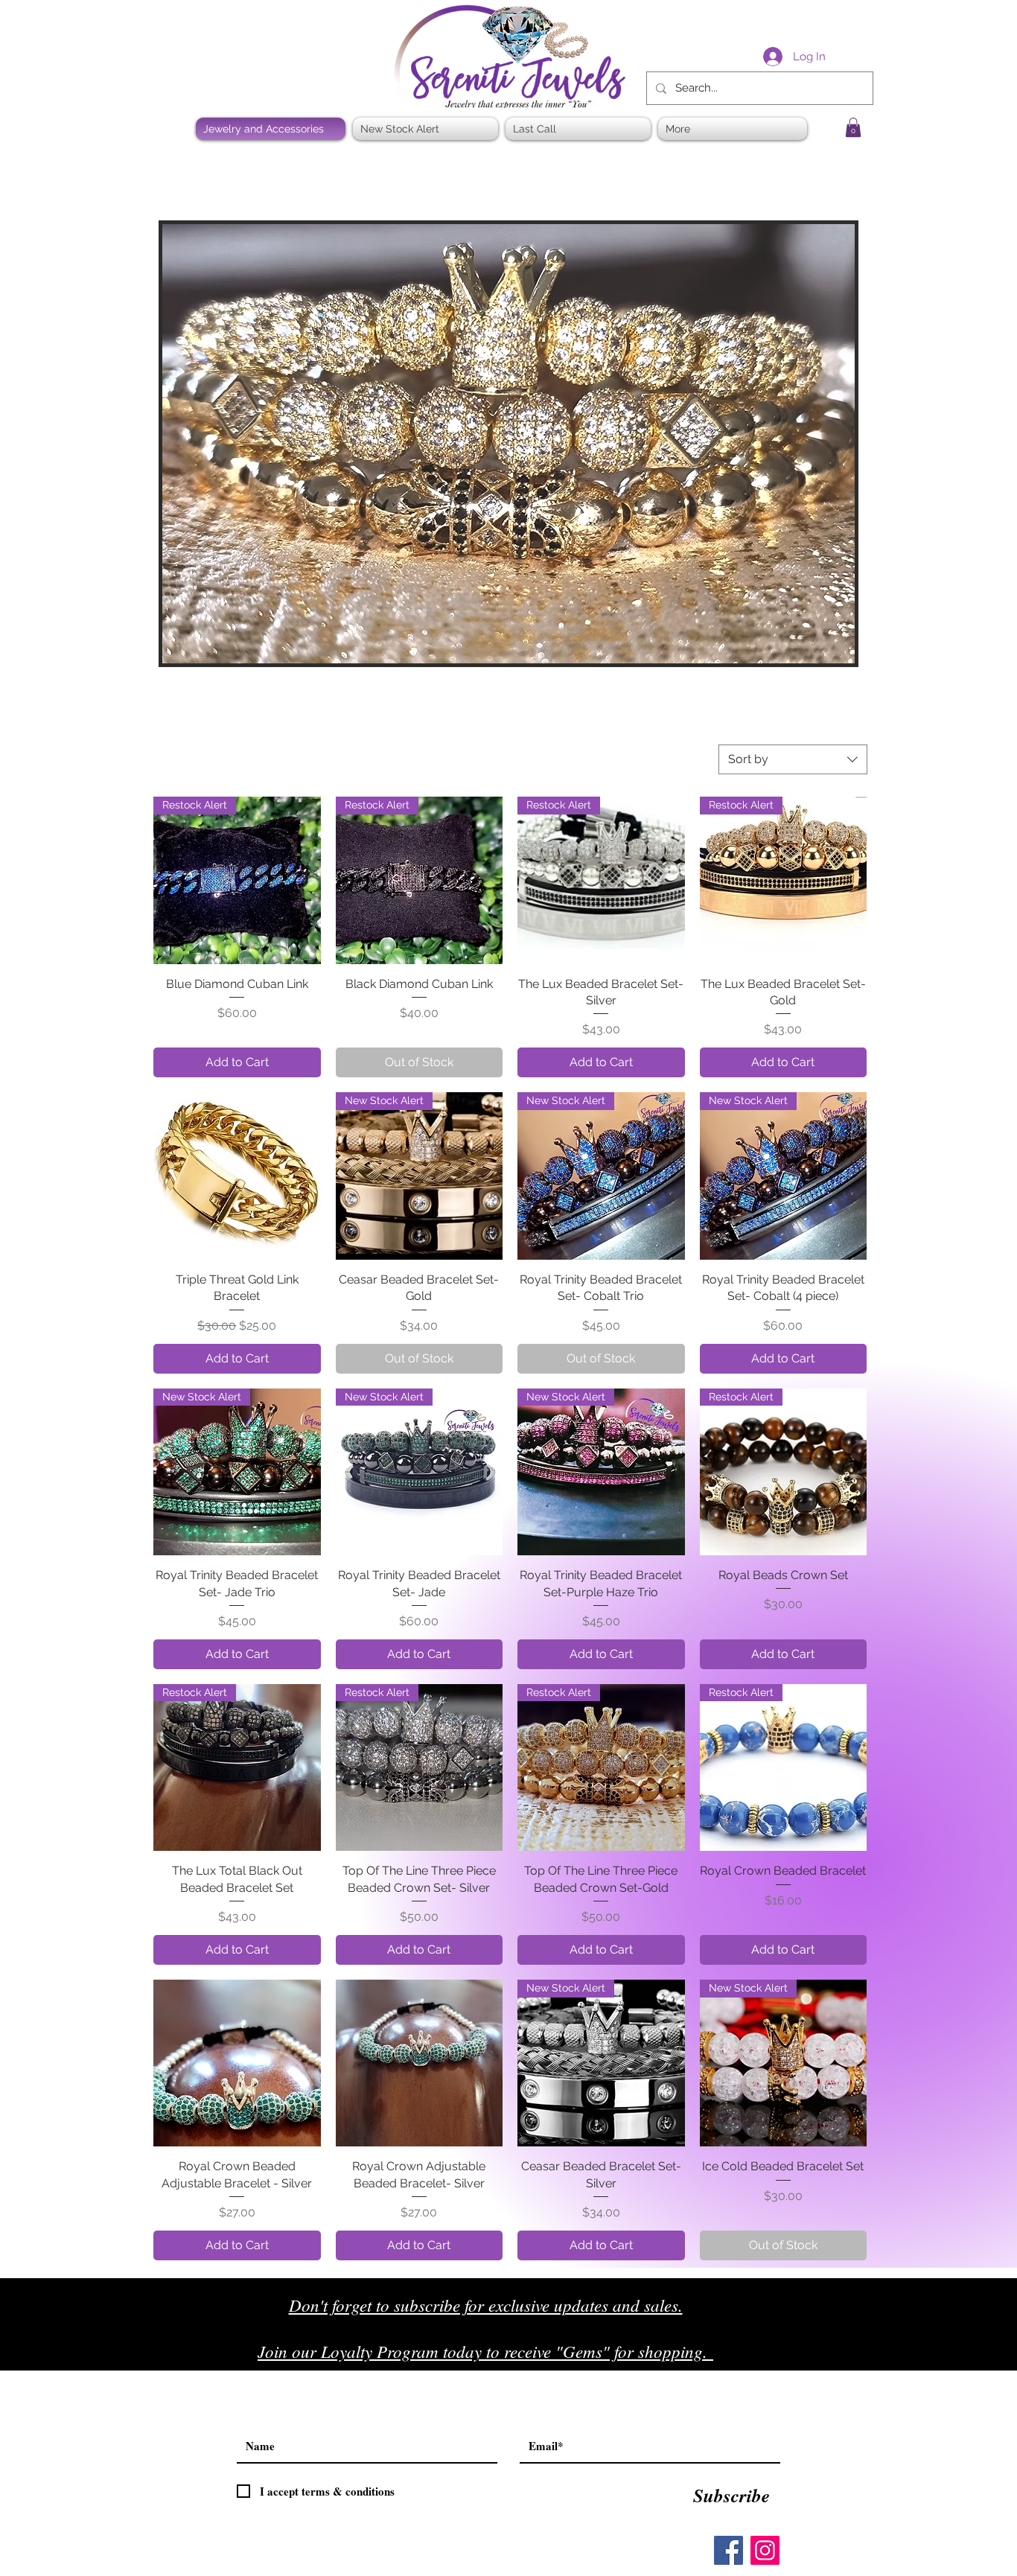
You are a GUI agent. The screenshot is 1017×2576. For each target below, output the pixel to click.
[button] (853, 127)
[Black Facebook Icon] (791, 2357)
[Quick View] (237, 1176)
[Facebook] (729, 2550)
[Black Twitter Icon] (822, 2357)
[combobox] (793, 759)
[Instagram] (765, 2550)
